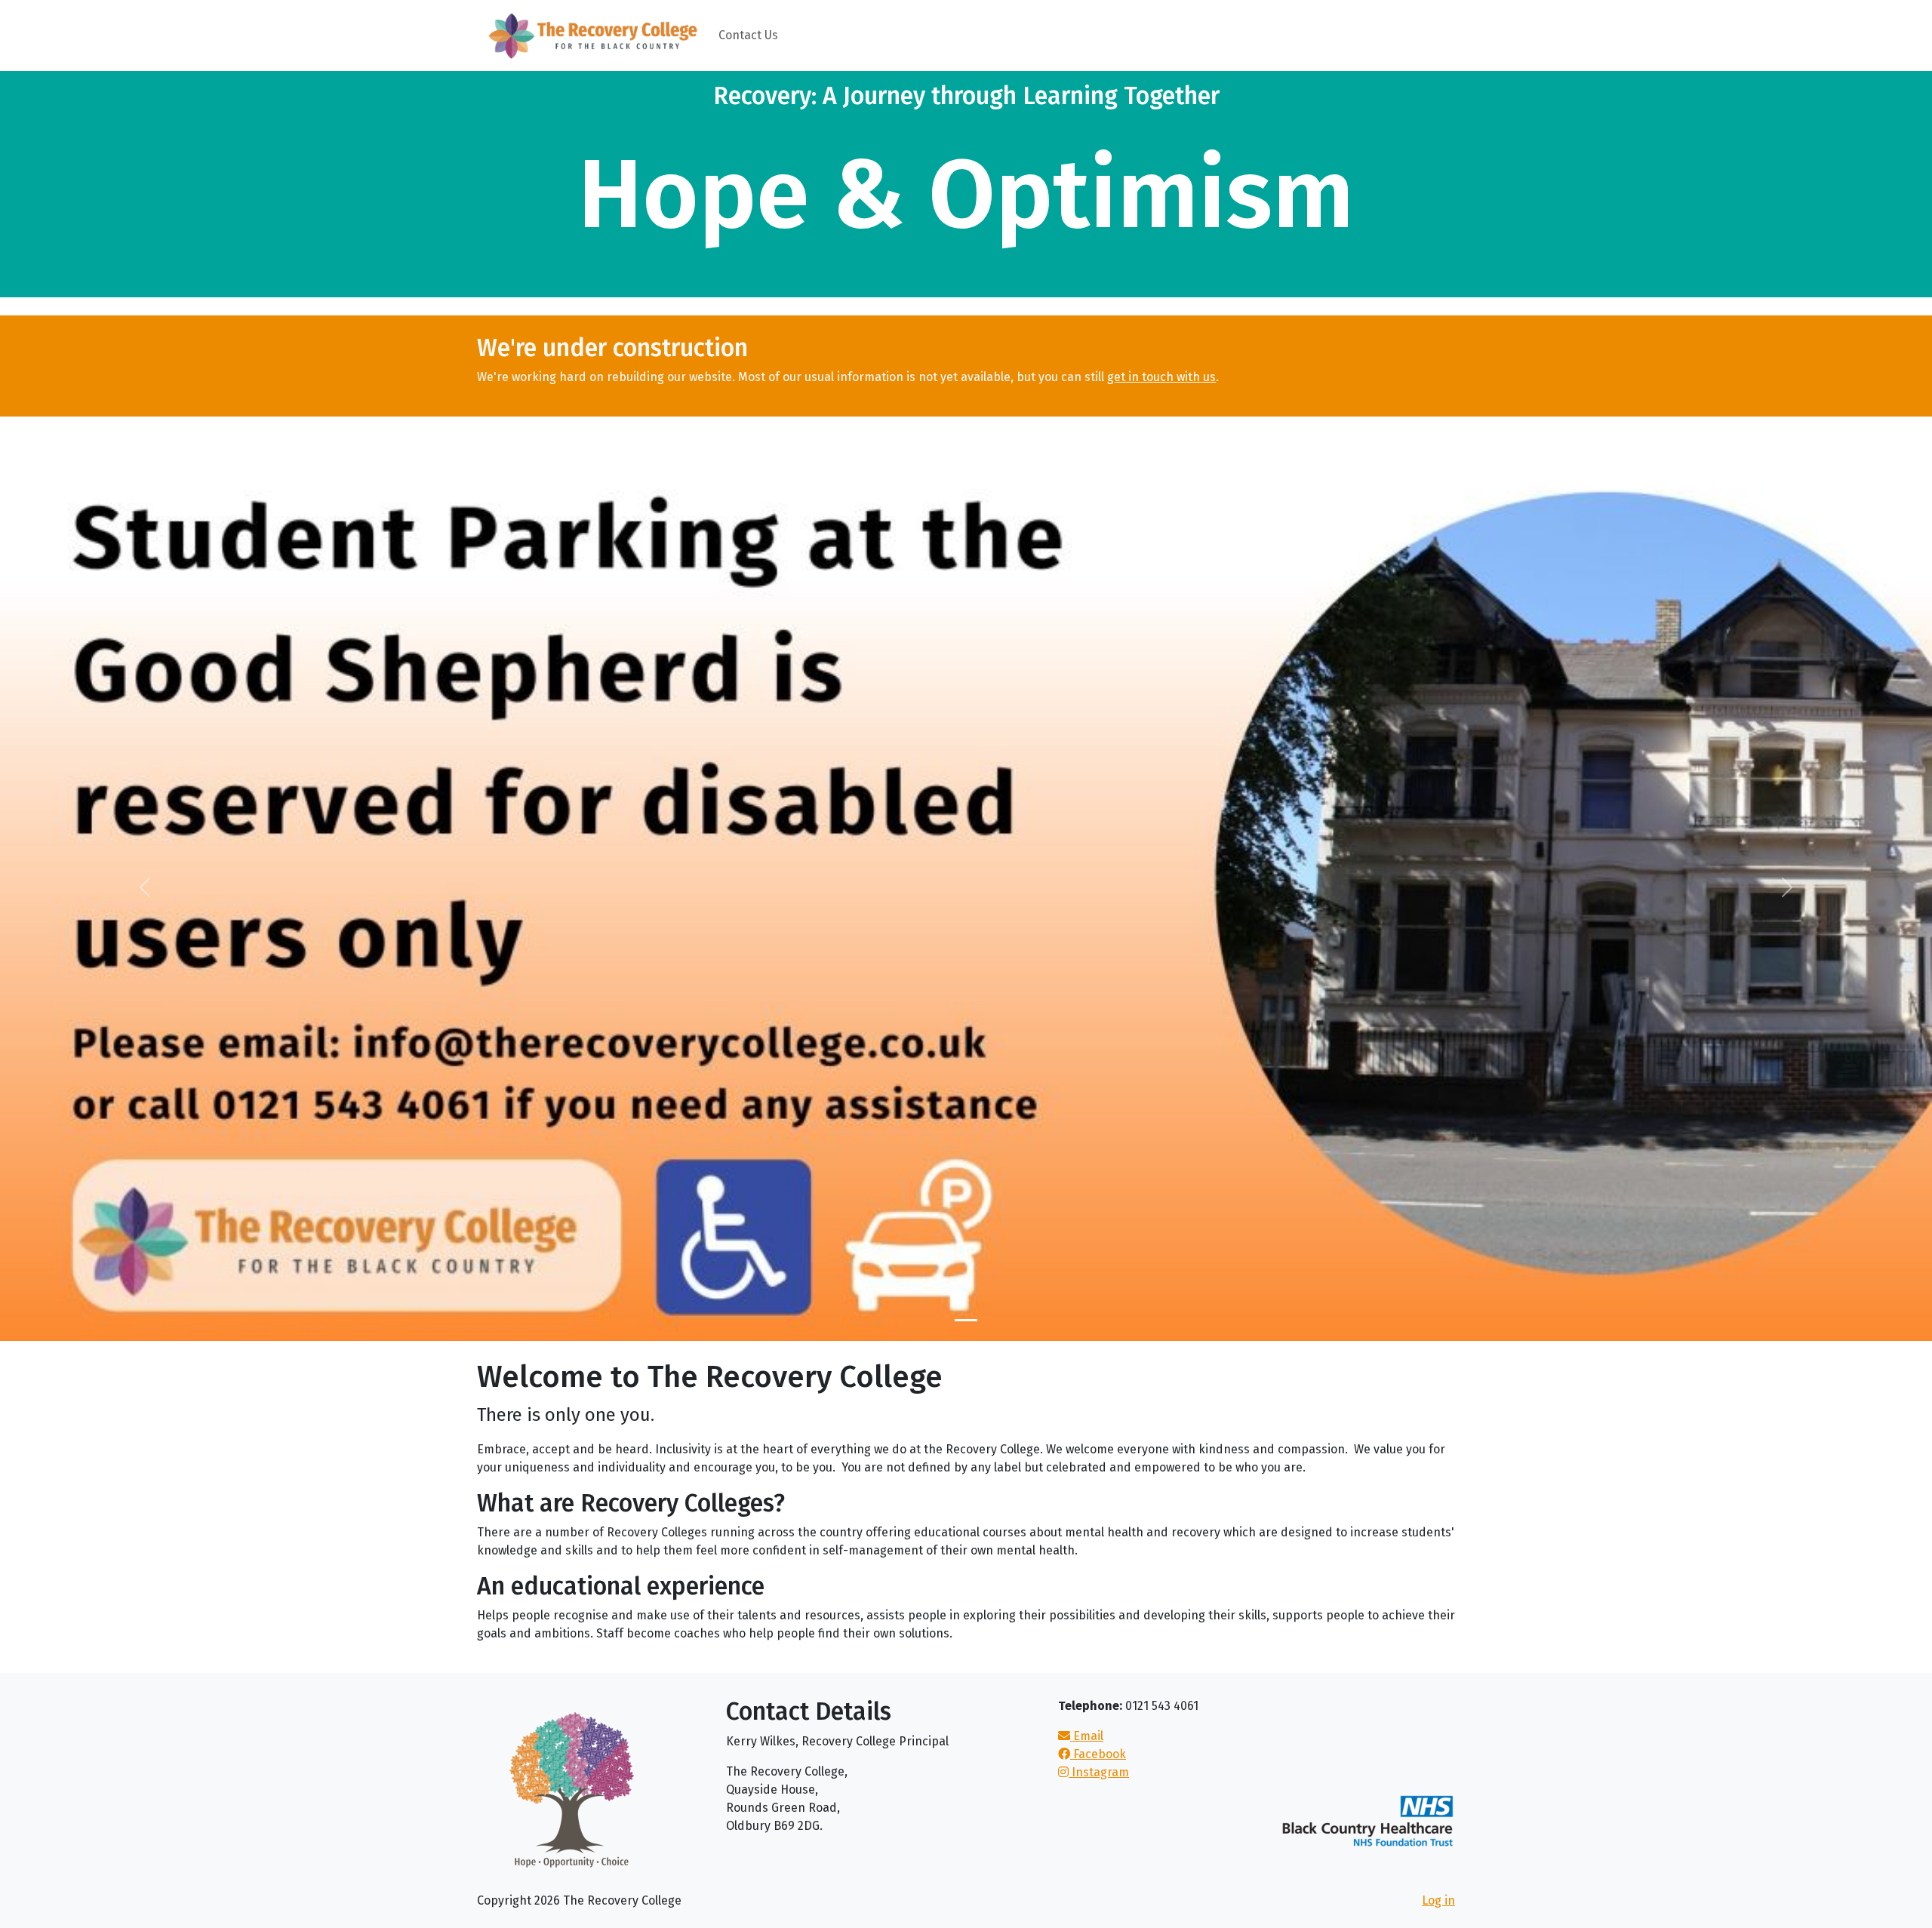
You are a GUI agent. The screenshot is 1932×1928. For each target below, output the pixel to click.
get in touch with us (1161, 377)
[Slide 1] (966, 1320)
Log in (1438, 1900)
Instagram (1099, 1772)
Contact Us (748, 35)
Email (1087, 1736)
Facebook (1098, 1754)
